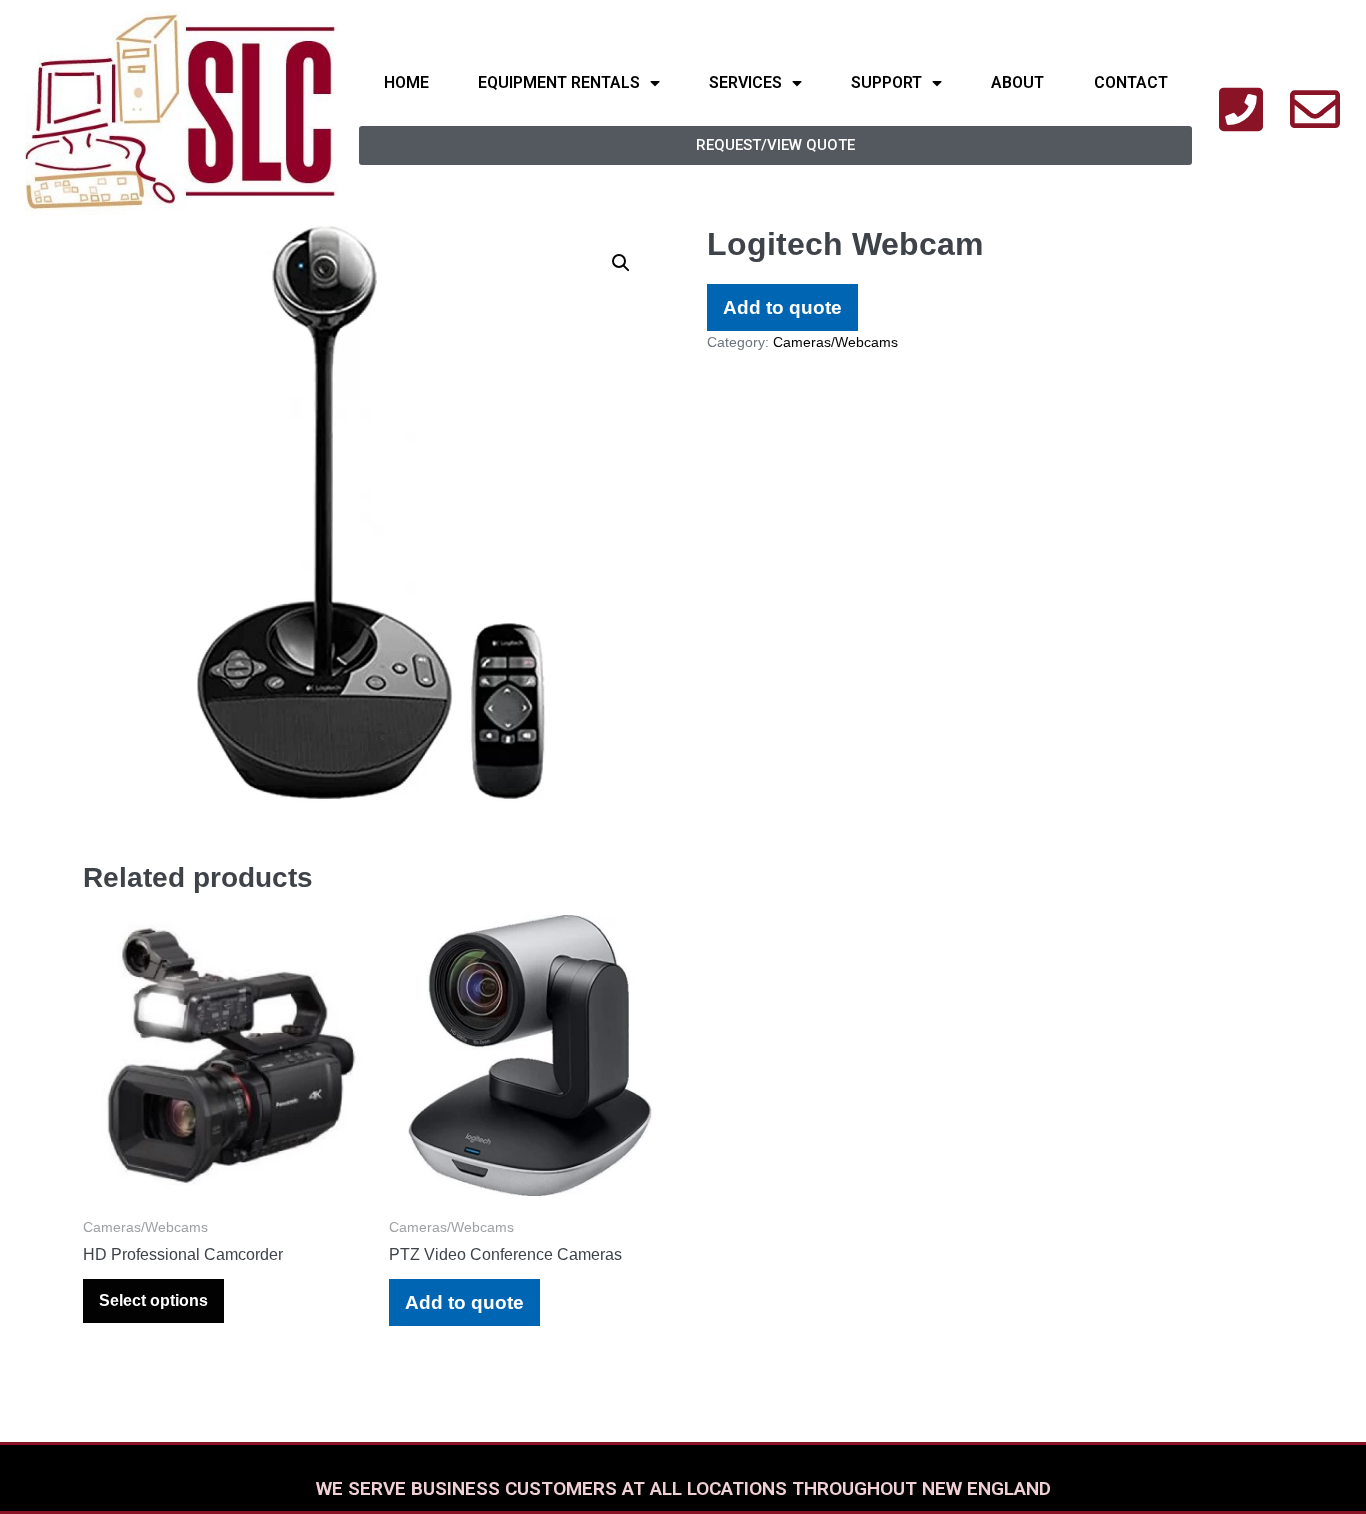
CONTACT (1131, 82)
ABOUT (1017, 82)
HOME (406, 82)
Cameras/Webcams (835, 342)
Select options (153, 1300)
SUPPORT (886, 82)
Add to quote (782, 307)
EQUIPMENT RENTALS (559, 82)
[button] (775, 145)
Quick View (224, 1169)
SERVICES (745, 82)
